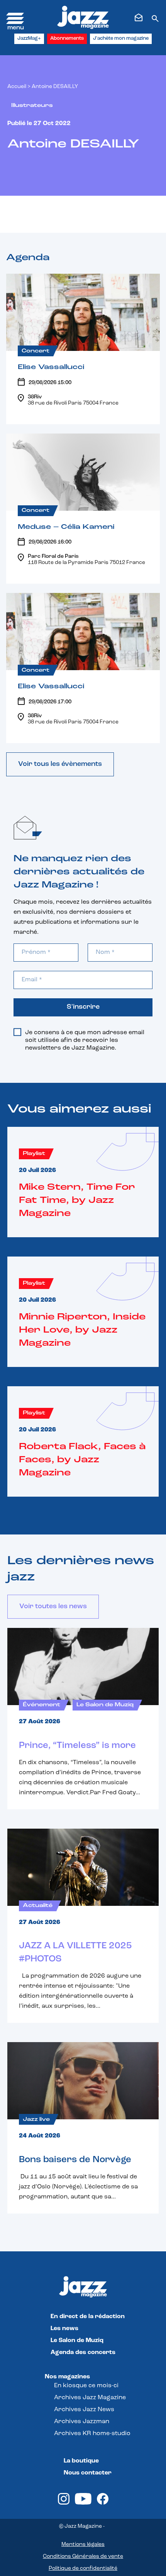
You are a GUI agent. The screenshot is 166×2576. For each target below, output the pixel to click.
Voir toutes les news (53, 1607)
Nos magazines (67, 2377)
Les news (64, 2329)
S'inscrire (83, 1007)
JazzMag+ (29, 38)
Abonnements (67, 38)
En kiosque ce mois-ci (86, 2386)
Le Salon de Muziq (77, 2341)
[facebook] (103, 2503)
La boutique (81, 2461)
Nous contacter (88, 2473)
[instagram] (64, 2503)
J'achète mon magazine (121, 38)
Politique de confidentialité (83, 2568)
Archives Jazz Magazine (90, 2398)
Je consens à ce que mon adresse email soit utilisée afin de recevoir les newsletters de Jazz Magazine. (85, 1040)
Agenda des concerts (83, 2352)
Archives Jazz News (84, 2410)
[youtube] (83, 2503)
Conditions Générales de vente (83, 2557)
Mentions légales (83, 2545)
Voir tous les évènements (60, 764)
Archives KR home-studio (92, 2434)
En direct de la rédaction (88, 2317)
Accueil (17, 87)
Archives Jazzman (82, 2422)
